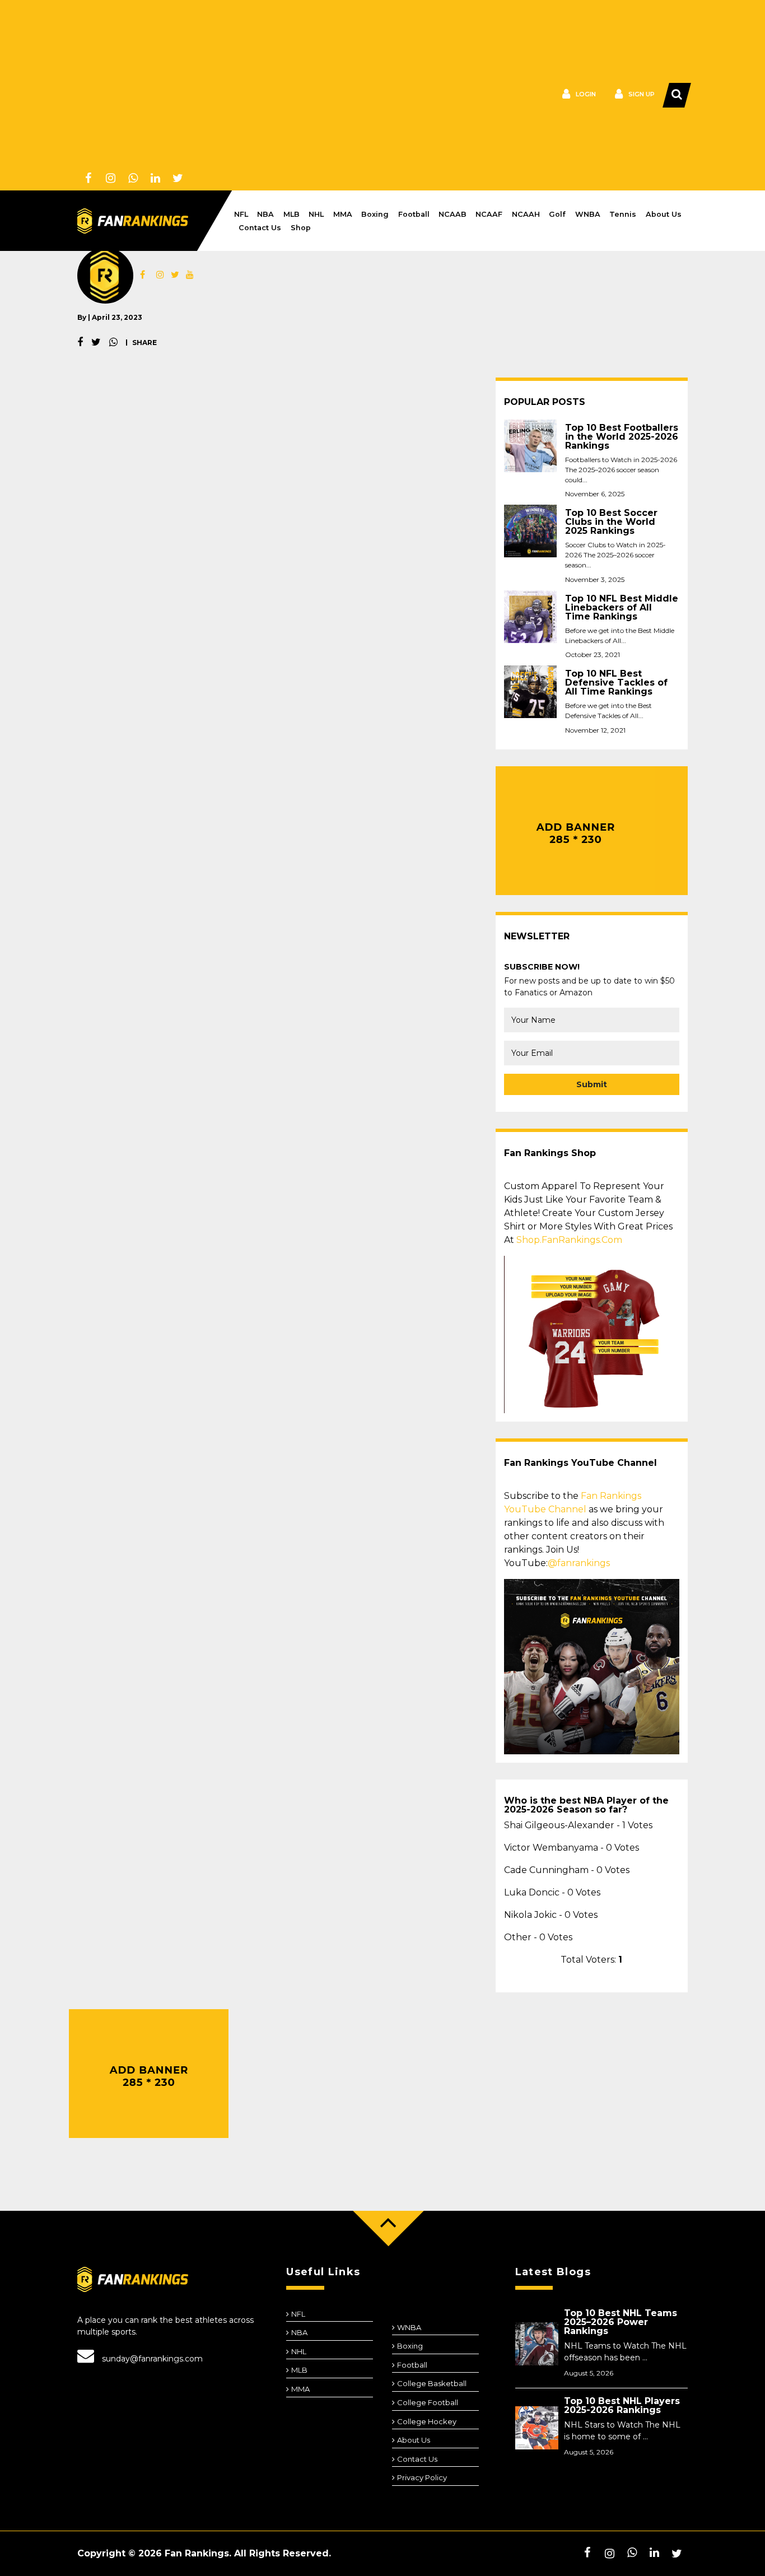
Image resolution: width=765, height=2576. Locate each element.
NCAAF (489, 214)
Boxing (375, 214)
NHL (316, 214)
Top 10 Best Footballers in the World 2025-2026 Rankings (622, 437)
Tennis (623, 214)
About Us (664, 214)
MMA (343, 214)
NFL (241, 214)
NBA (265, 214)
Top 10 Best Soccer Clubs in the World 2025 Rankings (611, 522)
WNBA (588, 214)
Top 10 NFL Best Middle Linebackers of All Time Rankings (622, 608)
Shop (301, 228)
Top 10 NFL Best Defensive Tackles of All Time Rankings (616, 683)
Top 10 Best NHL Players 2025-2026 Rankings (622, 2405)
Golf (557, 214)
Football (414, 214)
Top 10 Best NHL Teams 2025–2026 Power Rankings (621, 2322)
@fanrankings (579, 1563)
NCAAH (526, 214)
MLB (291, 214)
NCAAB (453, 214)
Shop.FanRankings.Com (569, 1240)
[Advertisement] (226, 84)
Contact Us (260, 228)
